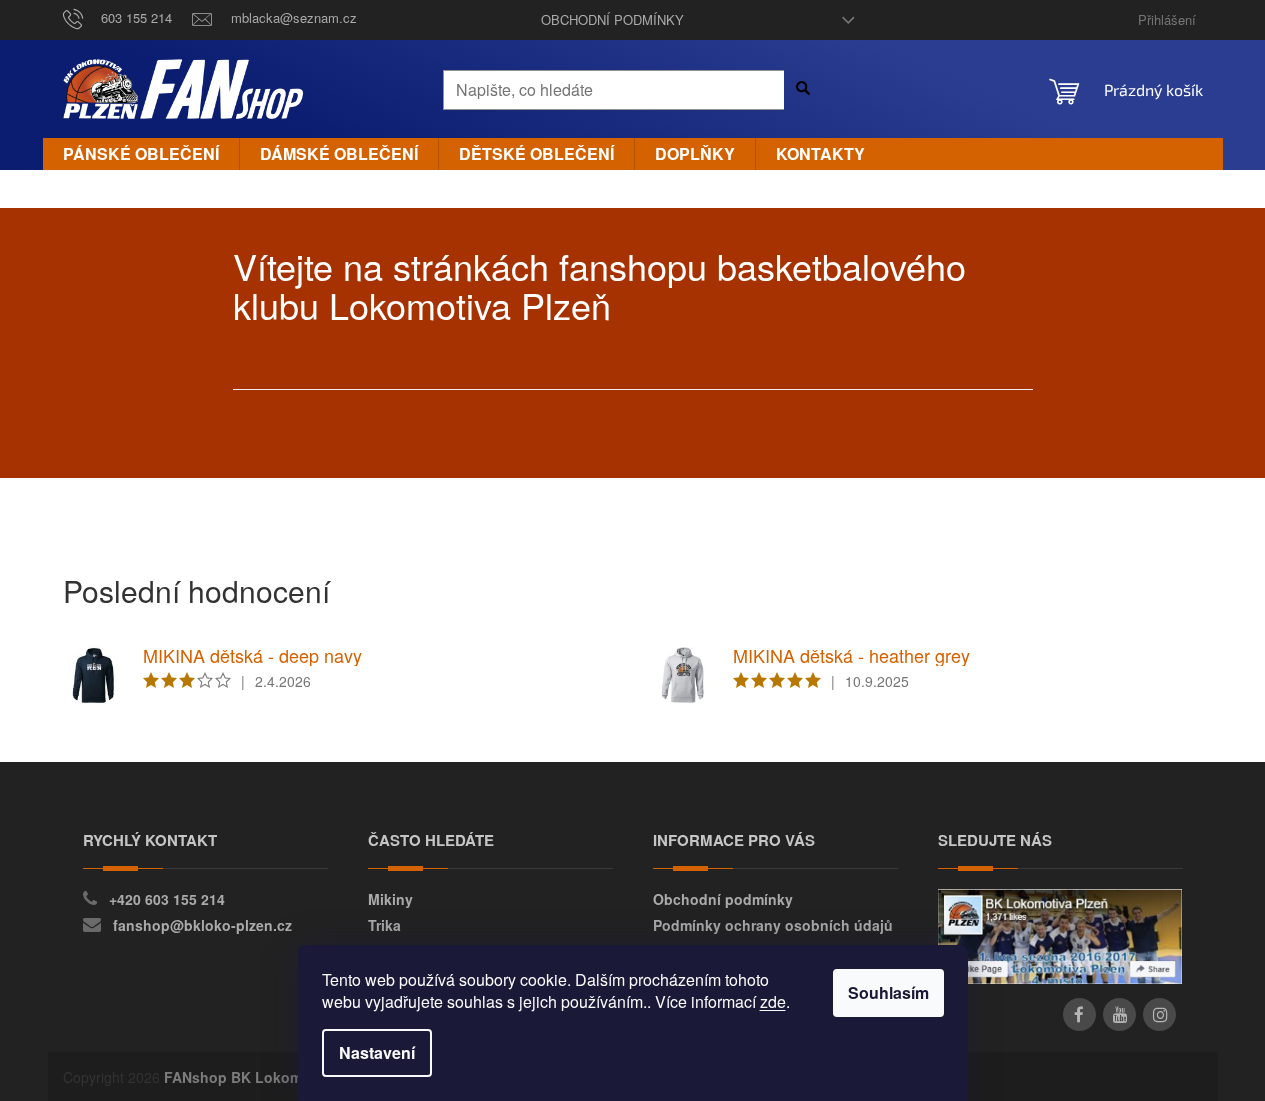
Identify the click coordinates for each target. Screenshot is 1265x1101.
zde (773, 1001)
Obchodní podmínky (612, 19)
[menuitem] (141, 154)
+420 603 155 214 (167, 899)
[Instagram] (1159, 1014)
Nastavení (377, 1052)
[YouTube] (1119, 1014)
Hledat (810, 87)
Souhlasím (888, 992)
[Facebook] (1079, 1014)
